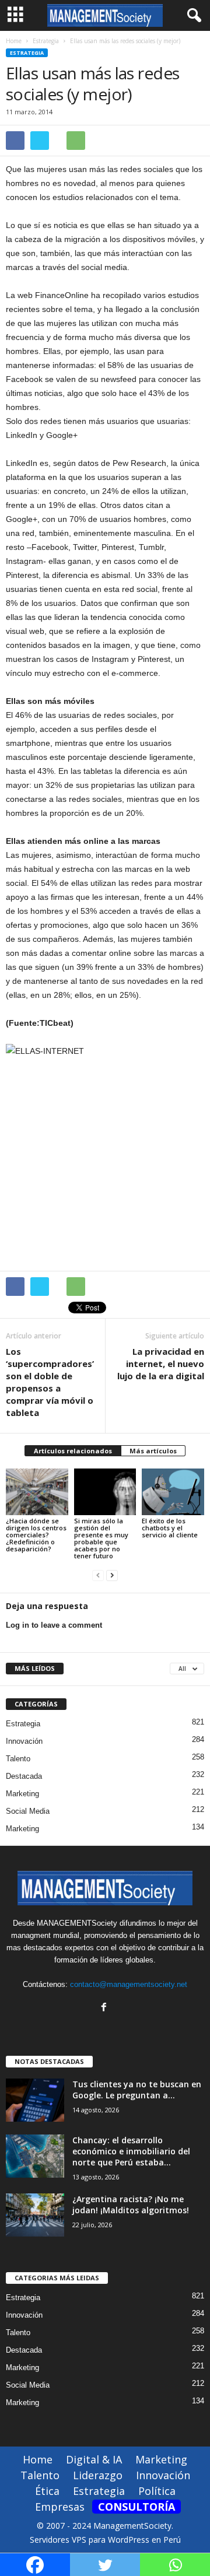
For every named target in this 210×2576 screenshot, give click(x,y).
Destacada (24, 1776)
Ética (47, 2491)
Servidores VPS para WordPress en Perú (105, 2540)
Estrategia (27, 53)
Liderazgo (98, 2475)
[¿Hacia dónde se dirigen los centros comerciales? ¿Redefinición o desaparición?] (37, 1492)
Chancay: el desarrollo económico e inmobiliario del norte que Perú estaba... (131, 2151)
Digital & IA (94, 2459)
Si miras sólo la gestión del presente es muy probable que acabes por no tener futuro (101, 1538)
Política (157, 2491)
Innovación (24, 1741)
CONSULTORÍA (136, 2507)
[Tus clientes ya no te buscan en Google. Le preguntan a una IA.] (35, 2100)
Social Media (28, 1811)
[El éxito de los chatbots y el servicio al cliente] (173, 1492)
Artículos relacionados (73, 1451)
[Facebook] (105, 2008)
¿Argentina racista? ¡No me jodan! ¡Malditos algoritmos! (131, 2205)
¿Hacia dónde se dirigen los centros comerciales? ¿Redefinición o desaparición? (36, 1535)
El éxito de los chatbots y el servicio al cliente (170, 1528)
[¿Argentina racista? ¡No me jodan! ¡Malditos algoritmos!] (35, 2215)
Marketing (22, 1794)
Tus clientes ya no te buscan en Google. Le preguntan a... (137, 2090)
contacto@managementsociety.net (129, 1984)
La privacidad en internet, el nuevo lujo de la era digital (161, 1364)
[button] (192, 16)
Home (14, 41)
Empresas (60, 2507)
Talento (18, 1759)
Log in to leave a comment (54, 1625)
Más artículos (153, 1451)
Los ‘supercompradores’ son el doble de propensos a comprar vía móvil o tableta (50, 1382)
